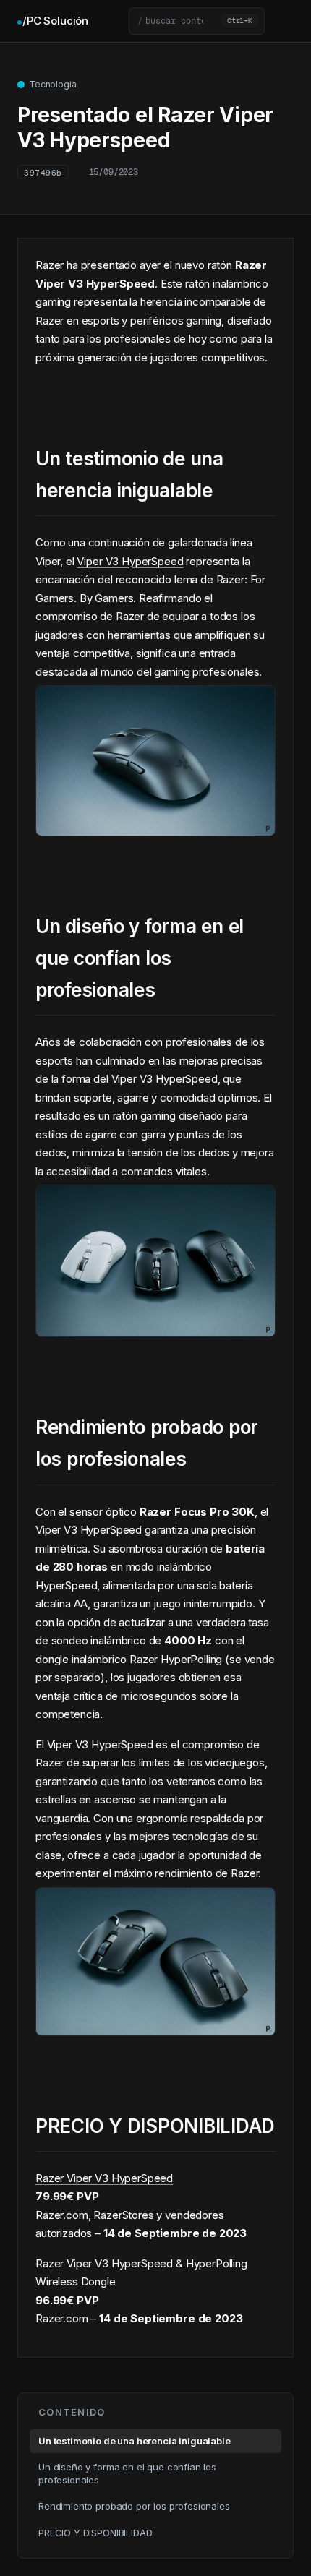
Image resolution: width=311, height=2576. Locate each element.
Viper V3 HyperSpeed (130, 561)
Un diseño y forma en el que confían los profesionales (127, 2473)
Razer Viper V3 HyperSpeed (104, 2178)
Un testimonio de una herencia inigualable (135, 2441)
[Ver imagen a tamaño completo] (155, 825)
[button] (197, 21)
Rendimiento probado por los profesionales (134, 2506)
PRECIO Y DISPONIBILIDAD (95, 2533)
